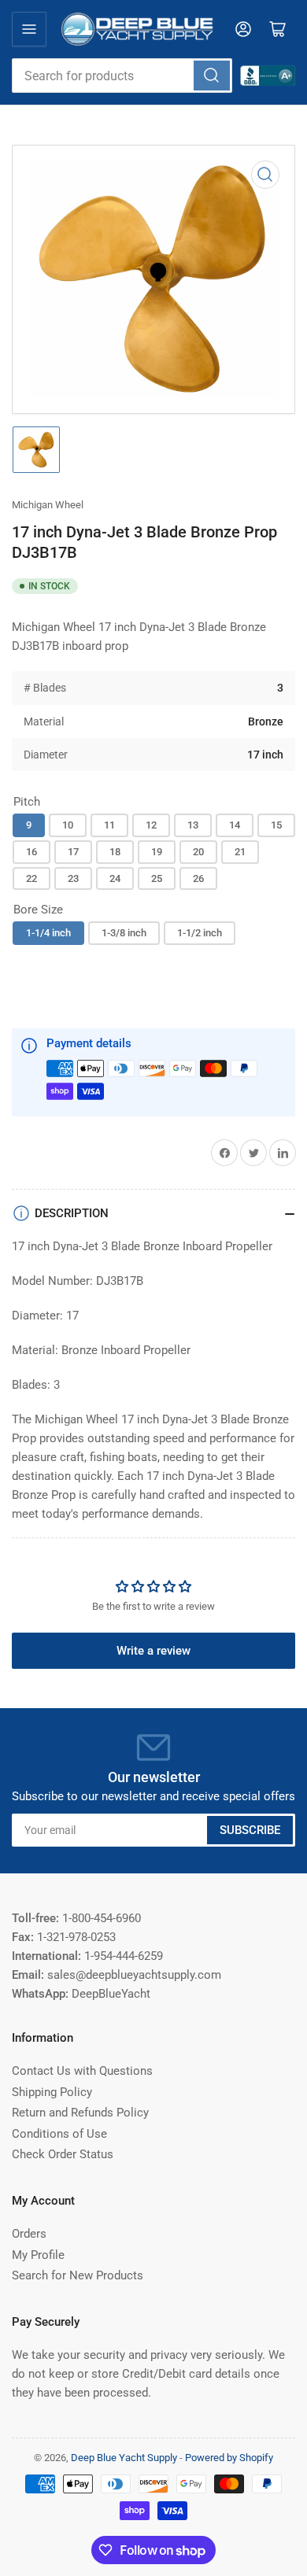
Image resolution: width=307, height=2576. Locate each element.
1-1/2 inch (200, 933)
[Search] (212, 76)
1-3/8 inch (124, 933)
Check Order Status (63, 2154)
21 (240, 852)
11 (109, 825)
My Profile (38, 2255)
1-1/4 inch (48, 933)
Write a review (153, 1651)
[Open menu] (29, 29)
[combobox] (122, 76)
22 (31, 878)
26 (198, 878)
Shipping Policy (52, 2092)
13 (193, 825)
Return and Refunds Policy (80, 2113)
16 (31, 852)
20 (198, 852)
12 (151, 825)
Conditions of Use (59, 2134)
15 (276, 825)
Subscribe (250, 1830)
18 (115, 852)
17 (73, 852)
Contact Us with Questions (82, 2071)
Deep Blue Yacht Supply (124, 2458)
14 (235, 825)
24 (115, 878)
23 (73, 878)
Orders (29, 2234)
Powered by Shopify (229, 2458)
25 (157, 878)
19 (157, 852)
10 (68, 825)
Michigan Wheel (48, 505)
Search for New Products (78, 2275)
